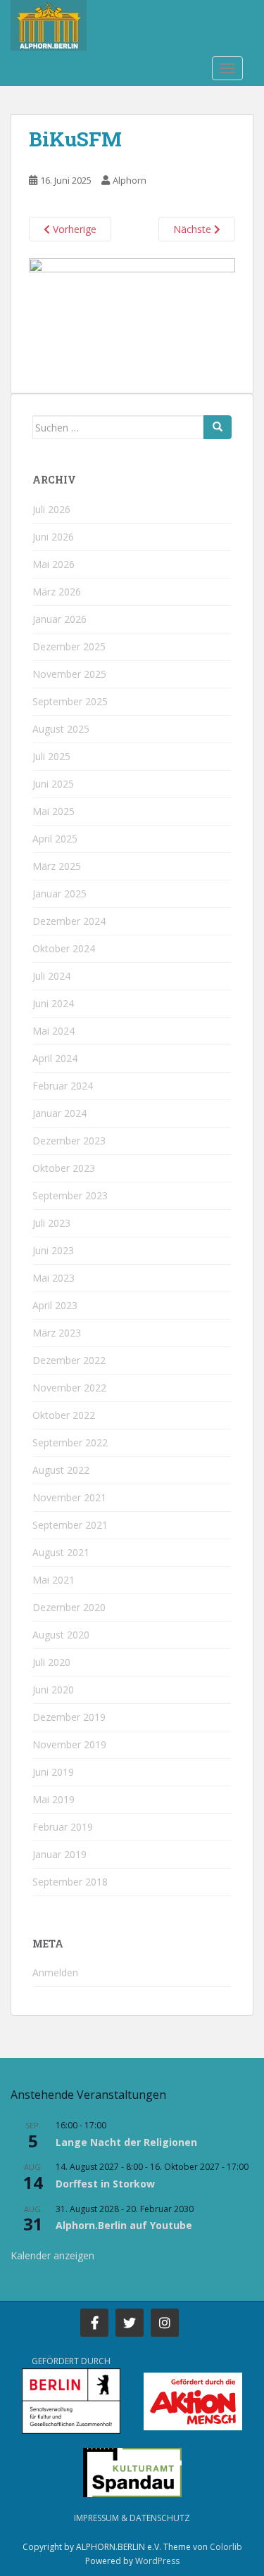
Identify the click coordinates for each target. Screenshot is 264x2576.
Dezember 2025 (69, 646)
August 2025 (61, 729)
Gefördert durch (71, 2361)
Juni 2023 (53, 1250)
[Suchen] (218, 427)
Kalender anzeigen (52, 2255)
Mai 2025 (54, 811)
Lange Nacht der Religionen (126, 2142)
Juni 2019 (53, 1772)
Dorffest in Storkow (105, 2184)
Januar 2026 (59, 619)
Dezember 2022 (69, 1360)
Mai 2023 (54, 1278)
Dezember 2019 (69, 1717)
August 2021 (61, 1552)
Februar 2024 (63, 1086)
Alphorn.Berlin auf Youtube (124, 2225)
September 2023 (70, 1195)
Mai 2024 (54, 1031)
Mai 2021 (54, 1580)
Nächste (194, 229)
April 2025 (55, 839)
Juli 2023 (51, 1223)
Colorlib (226, 2547)
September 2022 (70, 1442)
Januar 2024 (59, 1113)
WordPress (157, 2561)
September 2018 (70, 1882)
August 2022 (61, 1470)
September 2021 (70, 1525)
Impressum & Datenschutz (132, 2518)
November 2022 (69, 1388)
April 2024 (55, 1058)
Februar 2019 (63, 1827)
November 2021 (69, 1497)
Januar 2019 (59, 1854)
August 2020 (61, 1635)
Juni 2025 (53, 784)
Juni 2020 (53, 1690)
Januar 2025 (59, 894)
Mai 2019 (54, 1799)
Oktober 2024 (64, 948)
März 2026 (57, 592)
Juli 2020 (51, 1662)
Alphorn (130, 180)
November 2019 (69, 1744)
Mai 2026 (54, 564)
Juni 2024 (53, 1003)
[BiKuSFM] (132, 317)
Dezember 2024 (69, 921)
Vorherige (73, 229)
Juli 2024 (51, 976)
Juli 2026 (51, 509)
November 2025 (69, 674)
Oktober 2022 (64, 1415)
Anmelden (55, 1972)
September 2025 (70, 701)
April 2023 (55, 1305)
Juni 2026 (53, 537)
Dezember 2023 (69, 1141)
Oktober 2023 (64, 1168)
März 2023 (57, 1333)
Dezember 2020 (69, 1607)
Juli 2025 (51, 756)
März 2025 (57, 866)
